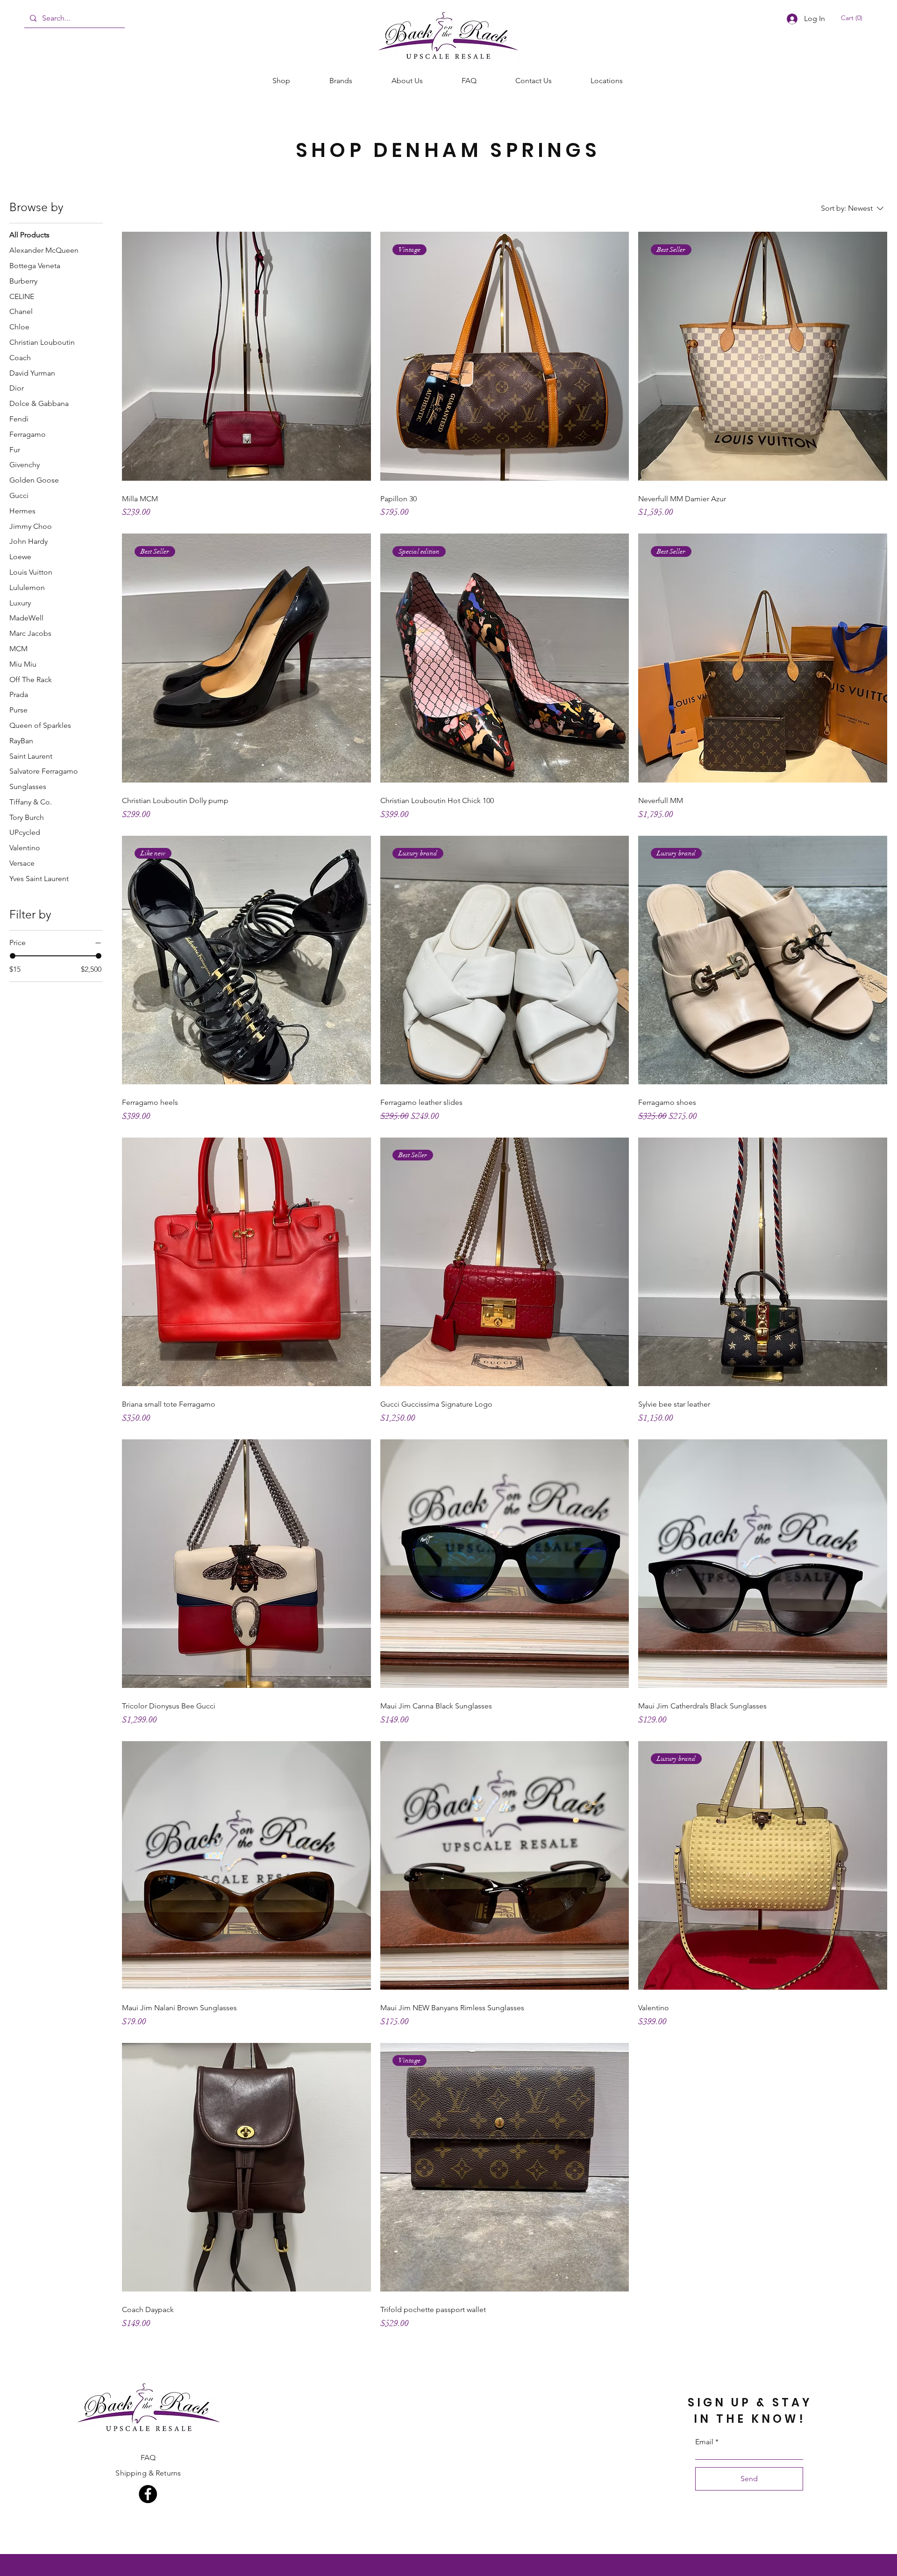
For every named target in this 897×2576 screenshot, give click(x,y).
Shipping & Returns (148, 2473)
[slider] (13, 956)
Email (704, 2442)
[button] (854, 18)
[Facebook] (148, 2494)
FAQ (148, 2458)
